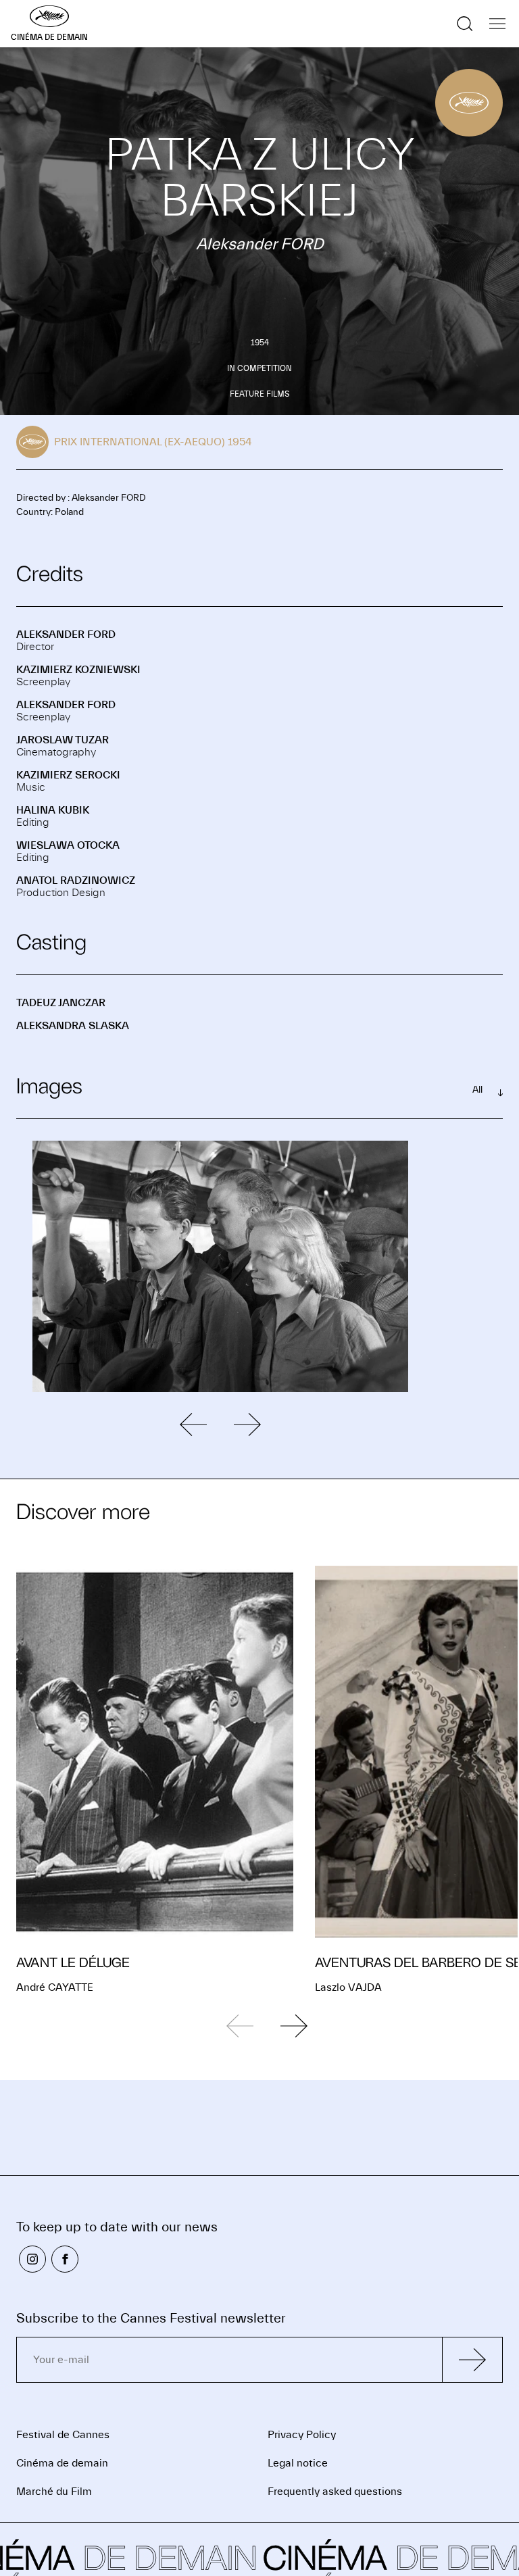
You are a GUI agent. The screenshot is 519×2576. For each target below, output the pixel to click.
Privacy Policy (302, 2435)
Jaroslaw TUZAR (63, 740)
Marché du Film (54, 2492)
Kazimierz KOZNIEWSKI (78, 670)
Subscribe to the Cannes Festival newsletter (151, 2318)
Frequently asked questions (335, 2492)
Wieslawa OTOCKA (68, 845)
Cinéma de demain (62, 2463)
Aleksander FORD (66, 635)
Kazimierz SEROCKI (68, 775)
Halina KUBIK (53, 810)
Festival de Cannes (63, 2435)
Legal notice (298, 2463)
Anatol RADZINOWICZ (76, 881)
